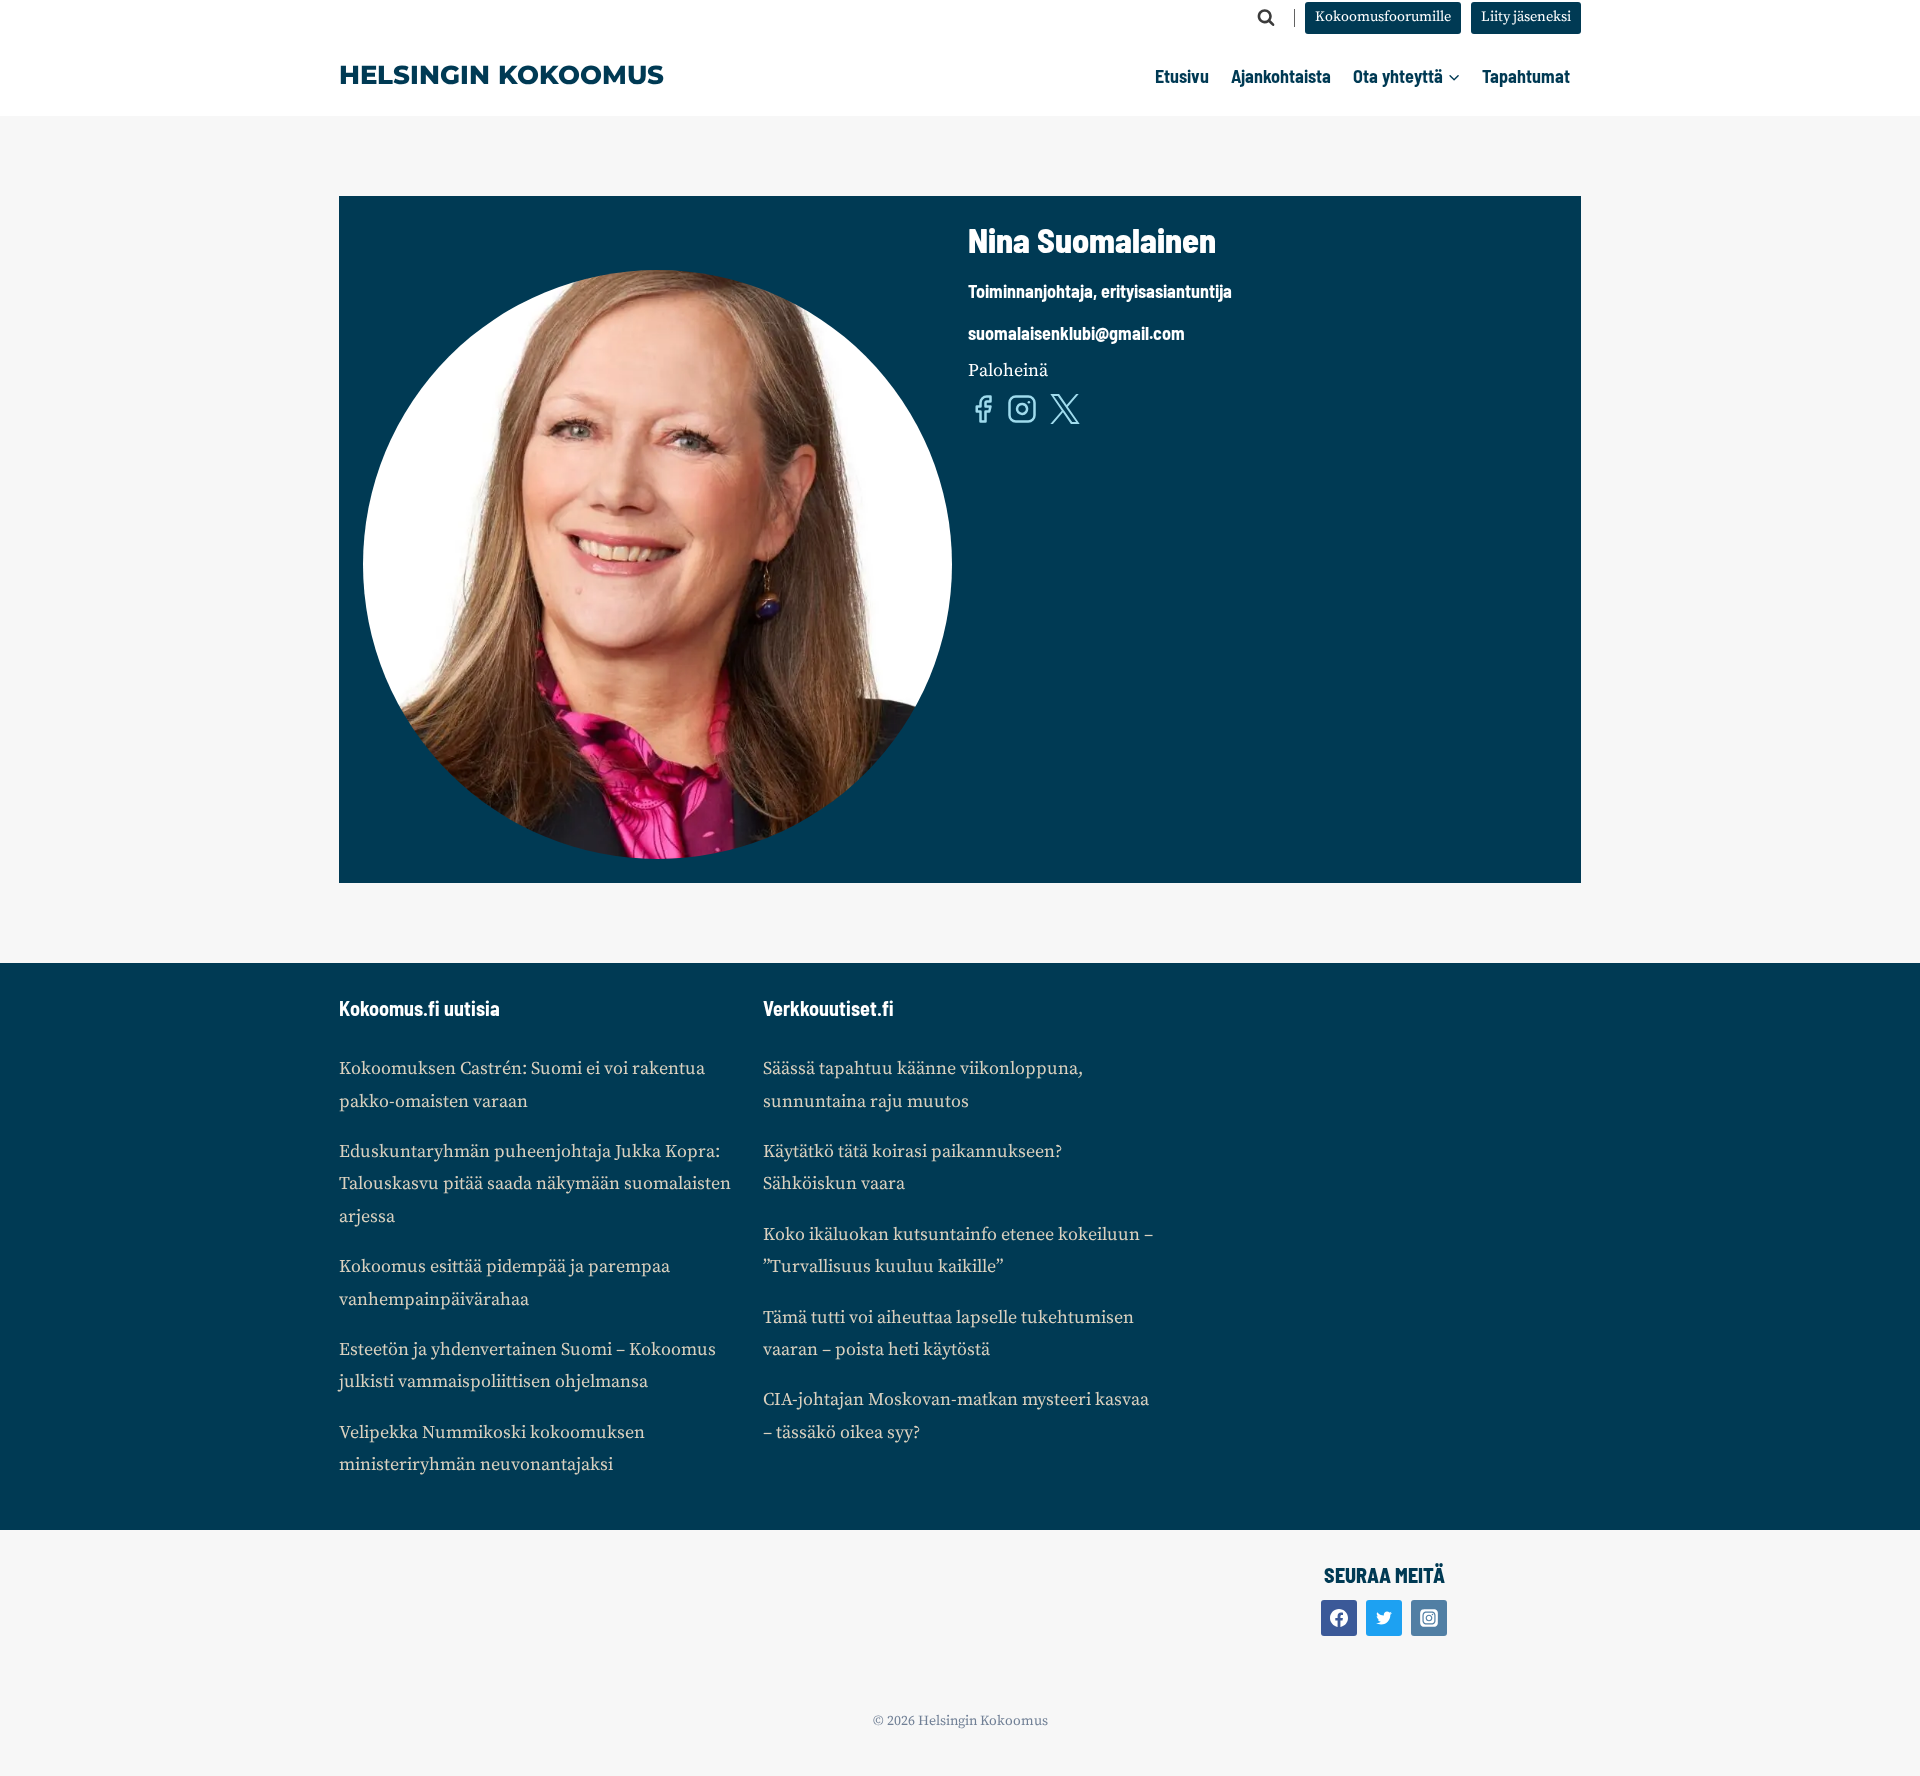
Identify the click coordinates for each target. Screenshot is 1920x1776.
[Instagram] (1429, 1618)
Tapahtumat (1526, 76)
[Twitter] (1384, 1618)
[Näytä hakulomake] (1266, 18)
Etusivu (1182, 76)
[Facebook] (1339, 1618)
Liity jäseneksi (1526, 17)
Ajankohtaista (1281, 76)
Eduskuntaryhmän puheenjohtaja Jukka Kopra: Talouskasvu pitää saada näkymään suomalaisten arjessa (535, 1184)
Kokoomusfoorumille (1383, 17)
